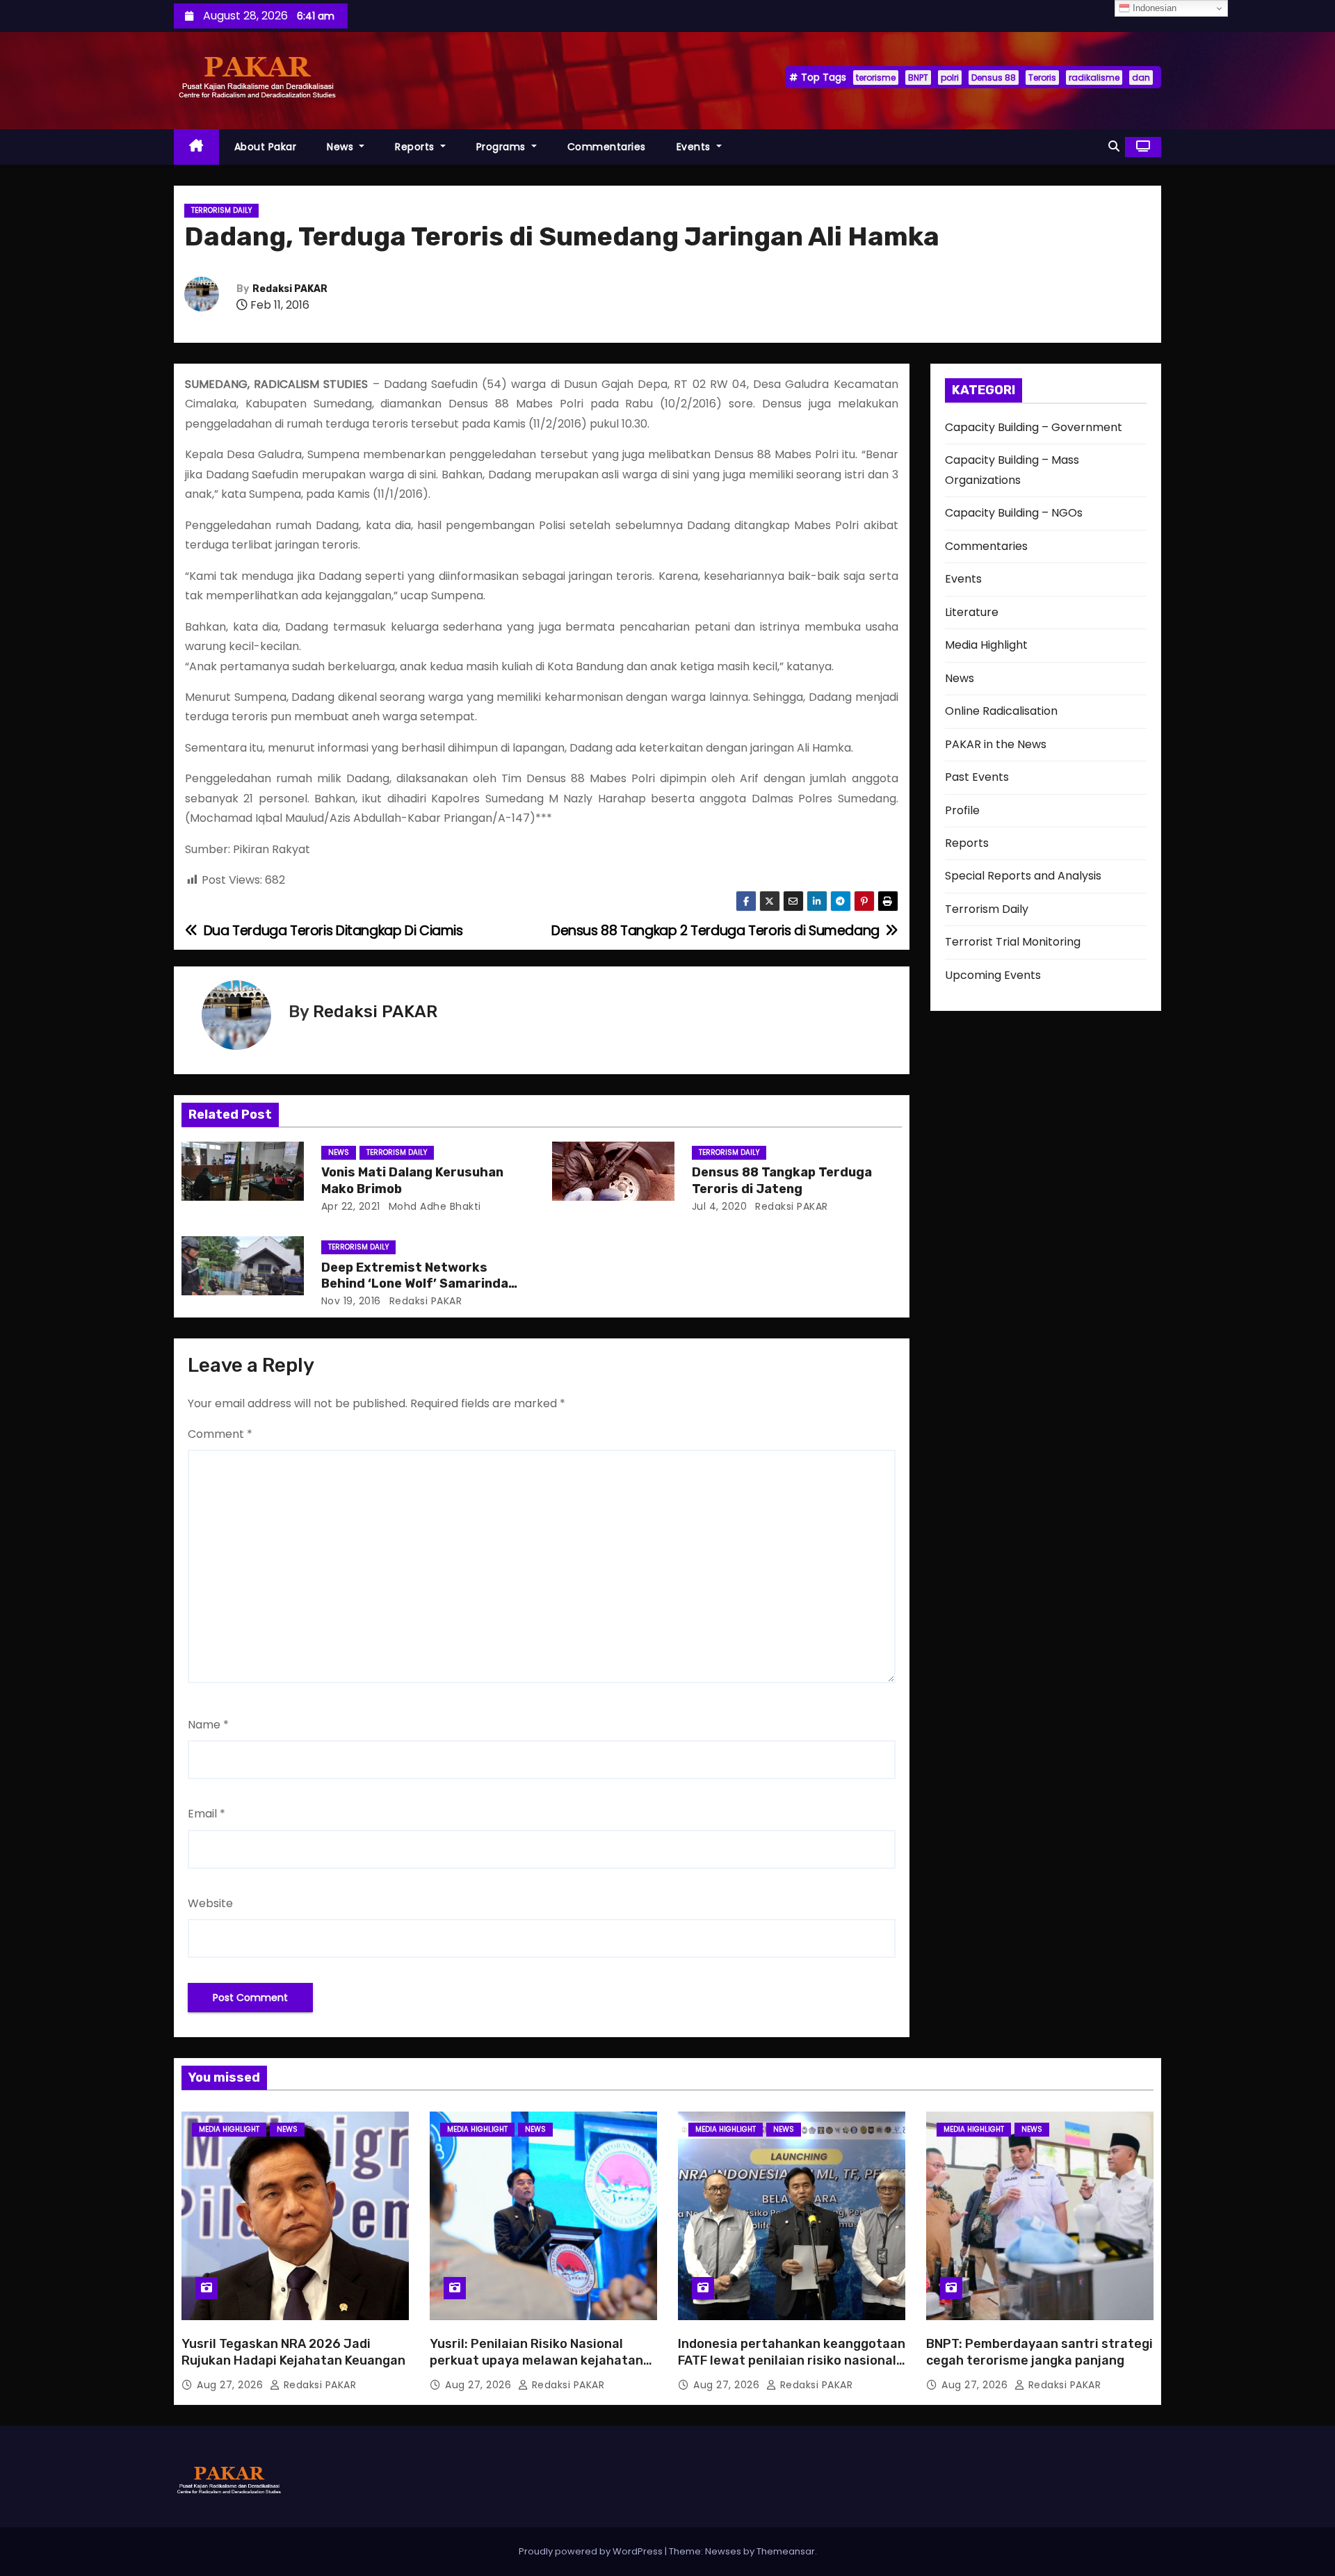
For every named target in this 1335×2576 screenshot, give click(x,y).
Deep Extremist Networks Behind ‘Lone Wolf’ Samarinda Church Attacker (415, 1284)
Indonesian (1153, 8)
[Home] (196, 147)
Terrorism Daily (221, 210)
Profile (962, 810)
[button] (1114, 146)
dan (1141, 78)
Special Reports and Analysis (1023, 876)
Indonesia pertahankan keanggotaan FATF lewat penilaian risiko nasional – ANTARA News (792, 2360)
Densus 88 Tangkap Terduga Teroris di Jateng (782, 1181)
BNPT (918, 78)
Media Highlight (986, 645)
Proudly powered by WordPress (592, 2551)
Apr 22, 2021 (351, 1206)
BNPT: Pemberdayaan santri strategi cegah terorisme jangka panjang (1039, 2352)
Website (210, 1903)
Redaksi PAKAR (290, 289)
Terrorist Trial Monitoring (1013, 942)
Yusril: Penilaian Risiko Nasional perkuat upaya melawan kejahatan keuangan (536, 2360)
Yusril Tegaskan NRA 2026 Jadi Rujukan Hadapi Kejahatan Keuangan (293, 2352)
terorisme (876, 78)
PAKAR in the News (996, 744)
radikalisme (1094, 78)
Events (695, 147)
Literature (972, 612)
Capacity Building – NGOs (1014, 513)
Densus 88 (994, 78)
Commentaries (607, 147)
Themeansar (786, 2551)
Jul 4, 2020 (720, 1206)
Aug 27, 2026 (232, 2385)
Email (207, 1814)
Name (208, 1725)
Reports (416, 147)
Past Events (977, 777)
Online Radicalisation (1001, 711)
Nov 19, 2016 (351, 1301)
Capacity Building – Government (1034, 427)
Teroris (1042, 78)
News (342, 147)
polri (950, 78)
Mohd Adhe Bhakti (433, 1206)
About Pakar (266, 147)
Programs (503, 147)
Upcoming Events (993, 975)
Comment (220, 1434)
